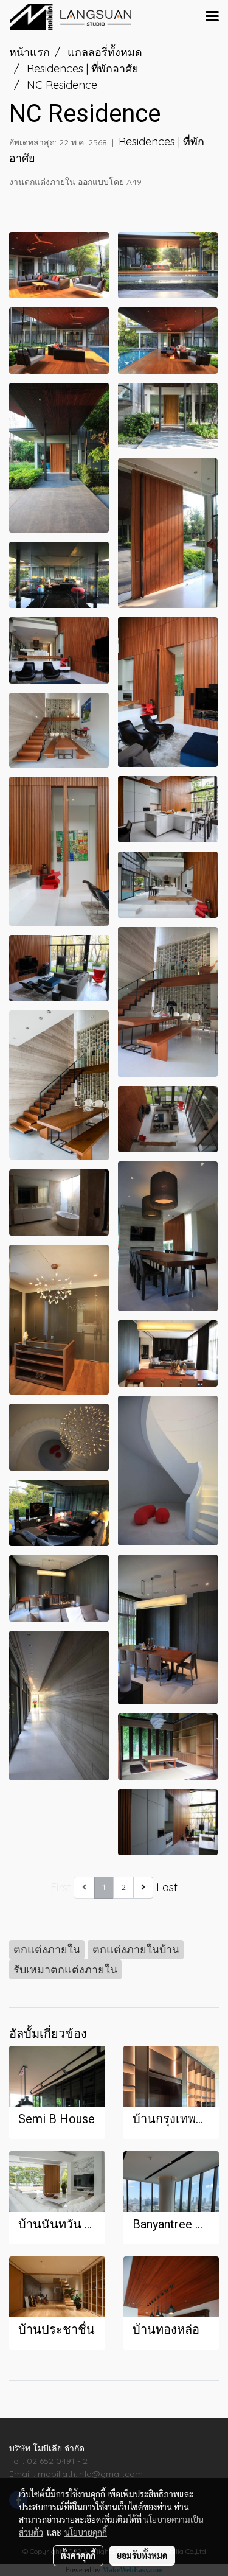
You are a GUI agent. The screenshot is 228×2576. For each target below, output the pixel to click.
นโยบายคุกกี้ (86, 2532)
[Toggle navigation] (212, 17)
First (61, 1887)
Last (167, 1887)
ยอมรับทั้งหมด (142, 2555)
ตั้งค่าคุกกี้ (78, 2555)
